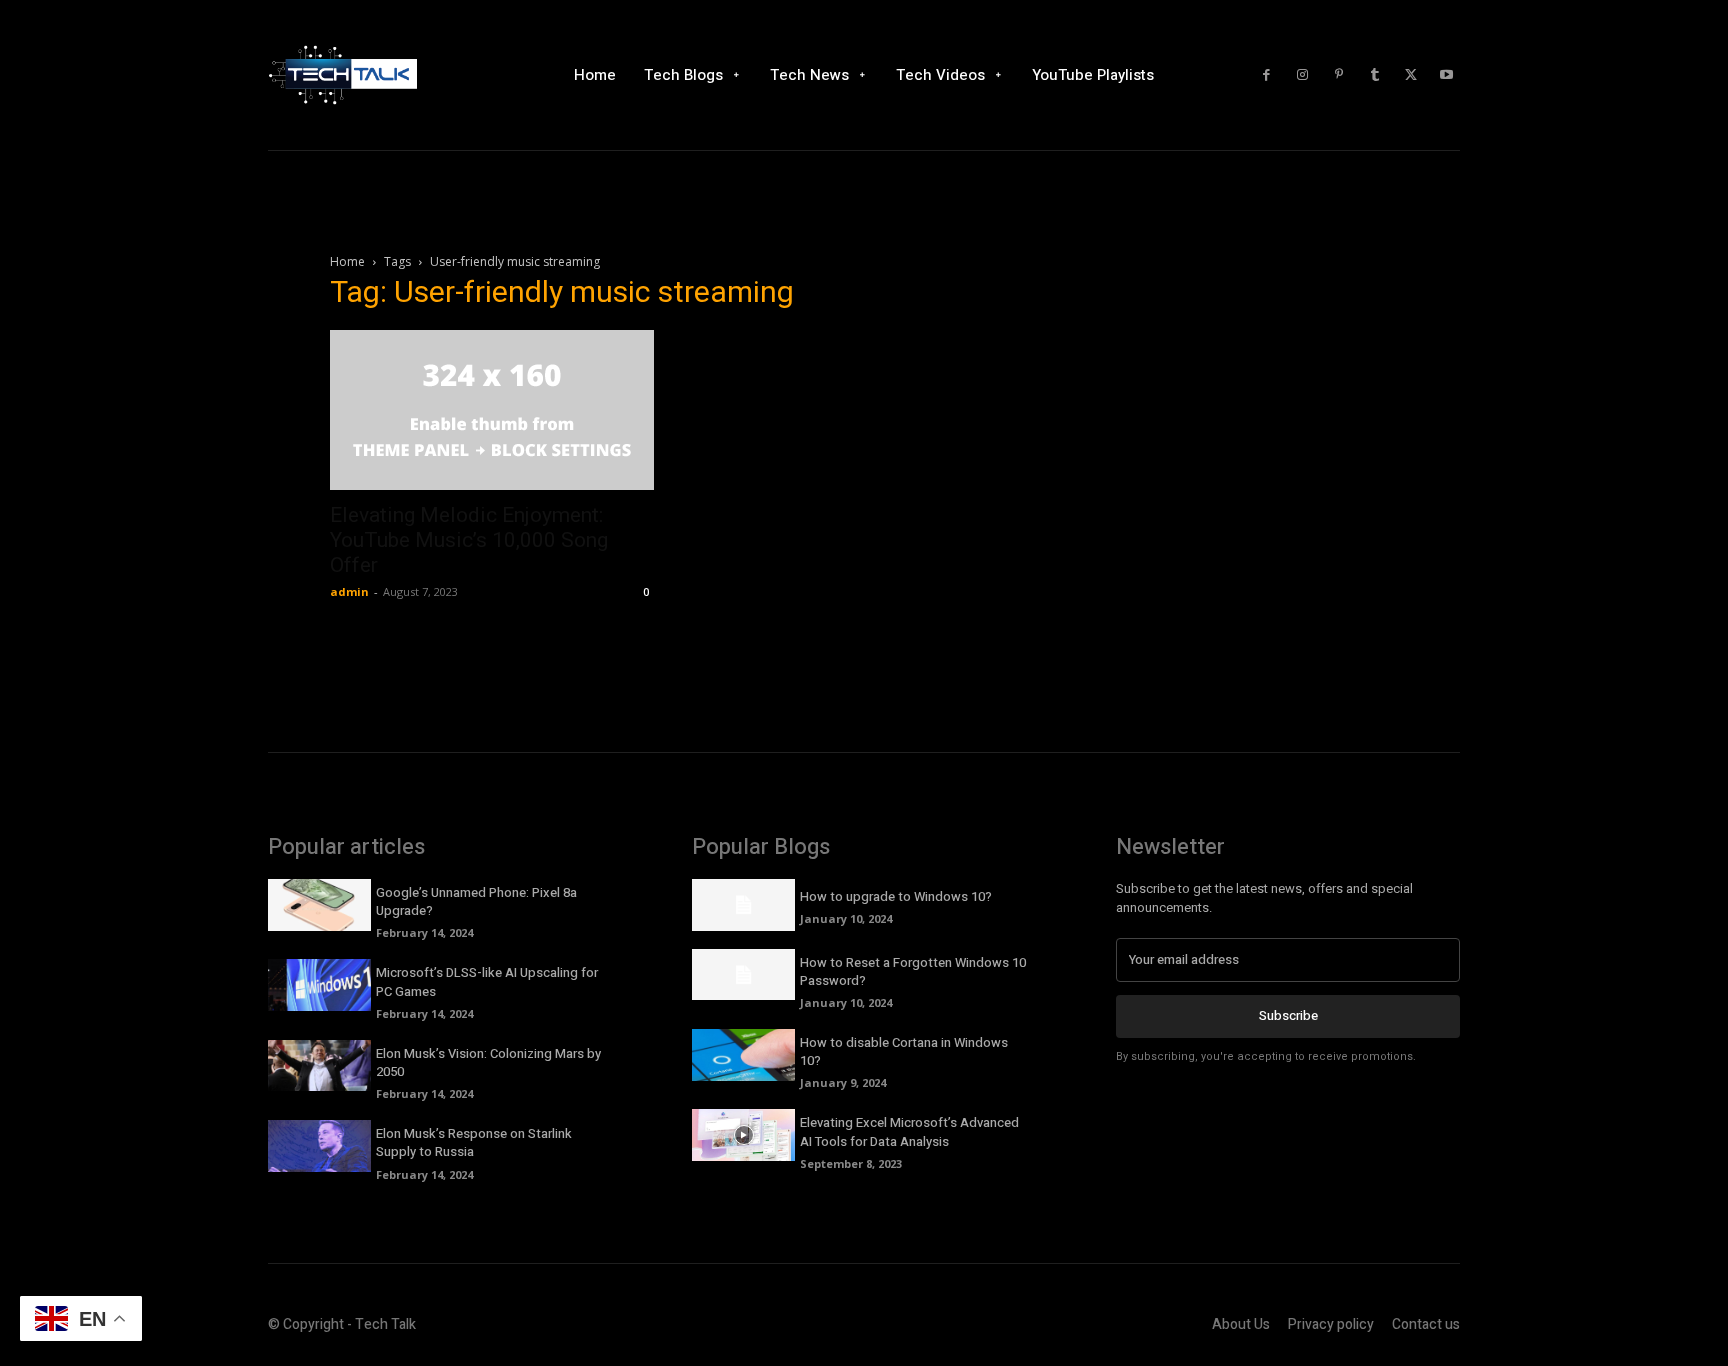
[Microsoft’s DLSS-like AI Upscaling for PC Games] (319, 985)
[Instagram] (1303, 75)
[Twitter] (1411, 75)
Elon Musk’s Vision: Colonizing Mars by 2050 (488, 1062)
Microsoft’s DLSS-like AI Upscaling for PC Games (487, 981)
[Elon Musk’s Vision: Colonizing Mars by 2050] (319, 1066)
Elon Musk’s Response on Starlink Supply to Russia (474, 1142)
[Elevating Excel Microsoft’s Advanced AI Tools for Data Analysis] (743, 1135)
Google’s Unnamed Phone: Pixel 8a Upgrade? (476, 901)
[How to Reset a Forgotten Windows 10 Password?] (743, 975)
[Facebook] (1267, 75)
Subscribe (1288, 1015)
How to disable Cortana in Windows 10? (904, 1051)
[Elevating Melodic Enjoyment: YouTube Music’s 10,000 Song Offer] (492, 410)
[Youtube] (1447, 75)
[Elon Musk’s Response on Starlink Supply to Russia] (319, 1146)
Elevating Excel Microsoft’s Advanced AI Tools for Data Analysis (909, 1131)
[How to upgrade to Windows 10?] (743, 905)
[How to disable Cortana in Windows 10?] (743, 1055)
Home (347, 261)
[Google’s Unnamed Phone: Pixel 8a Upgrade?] (319, 905)
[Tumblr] (1375, 75)
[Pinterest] (1339, 75)
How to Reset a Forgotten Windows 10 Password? (913, 971)
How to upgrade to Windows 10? (896, 896)
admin (349, 591)
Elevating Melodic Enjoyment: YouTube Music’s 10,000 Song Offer (469, 540)
